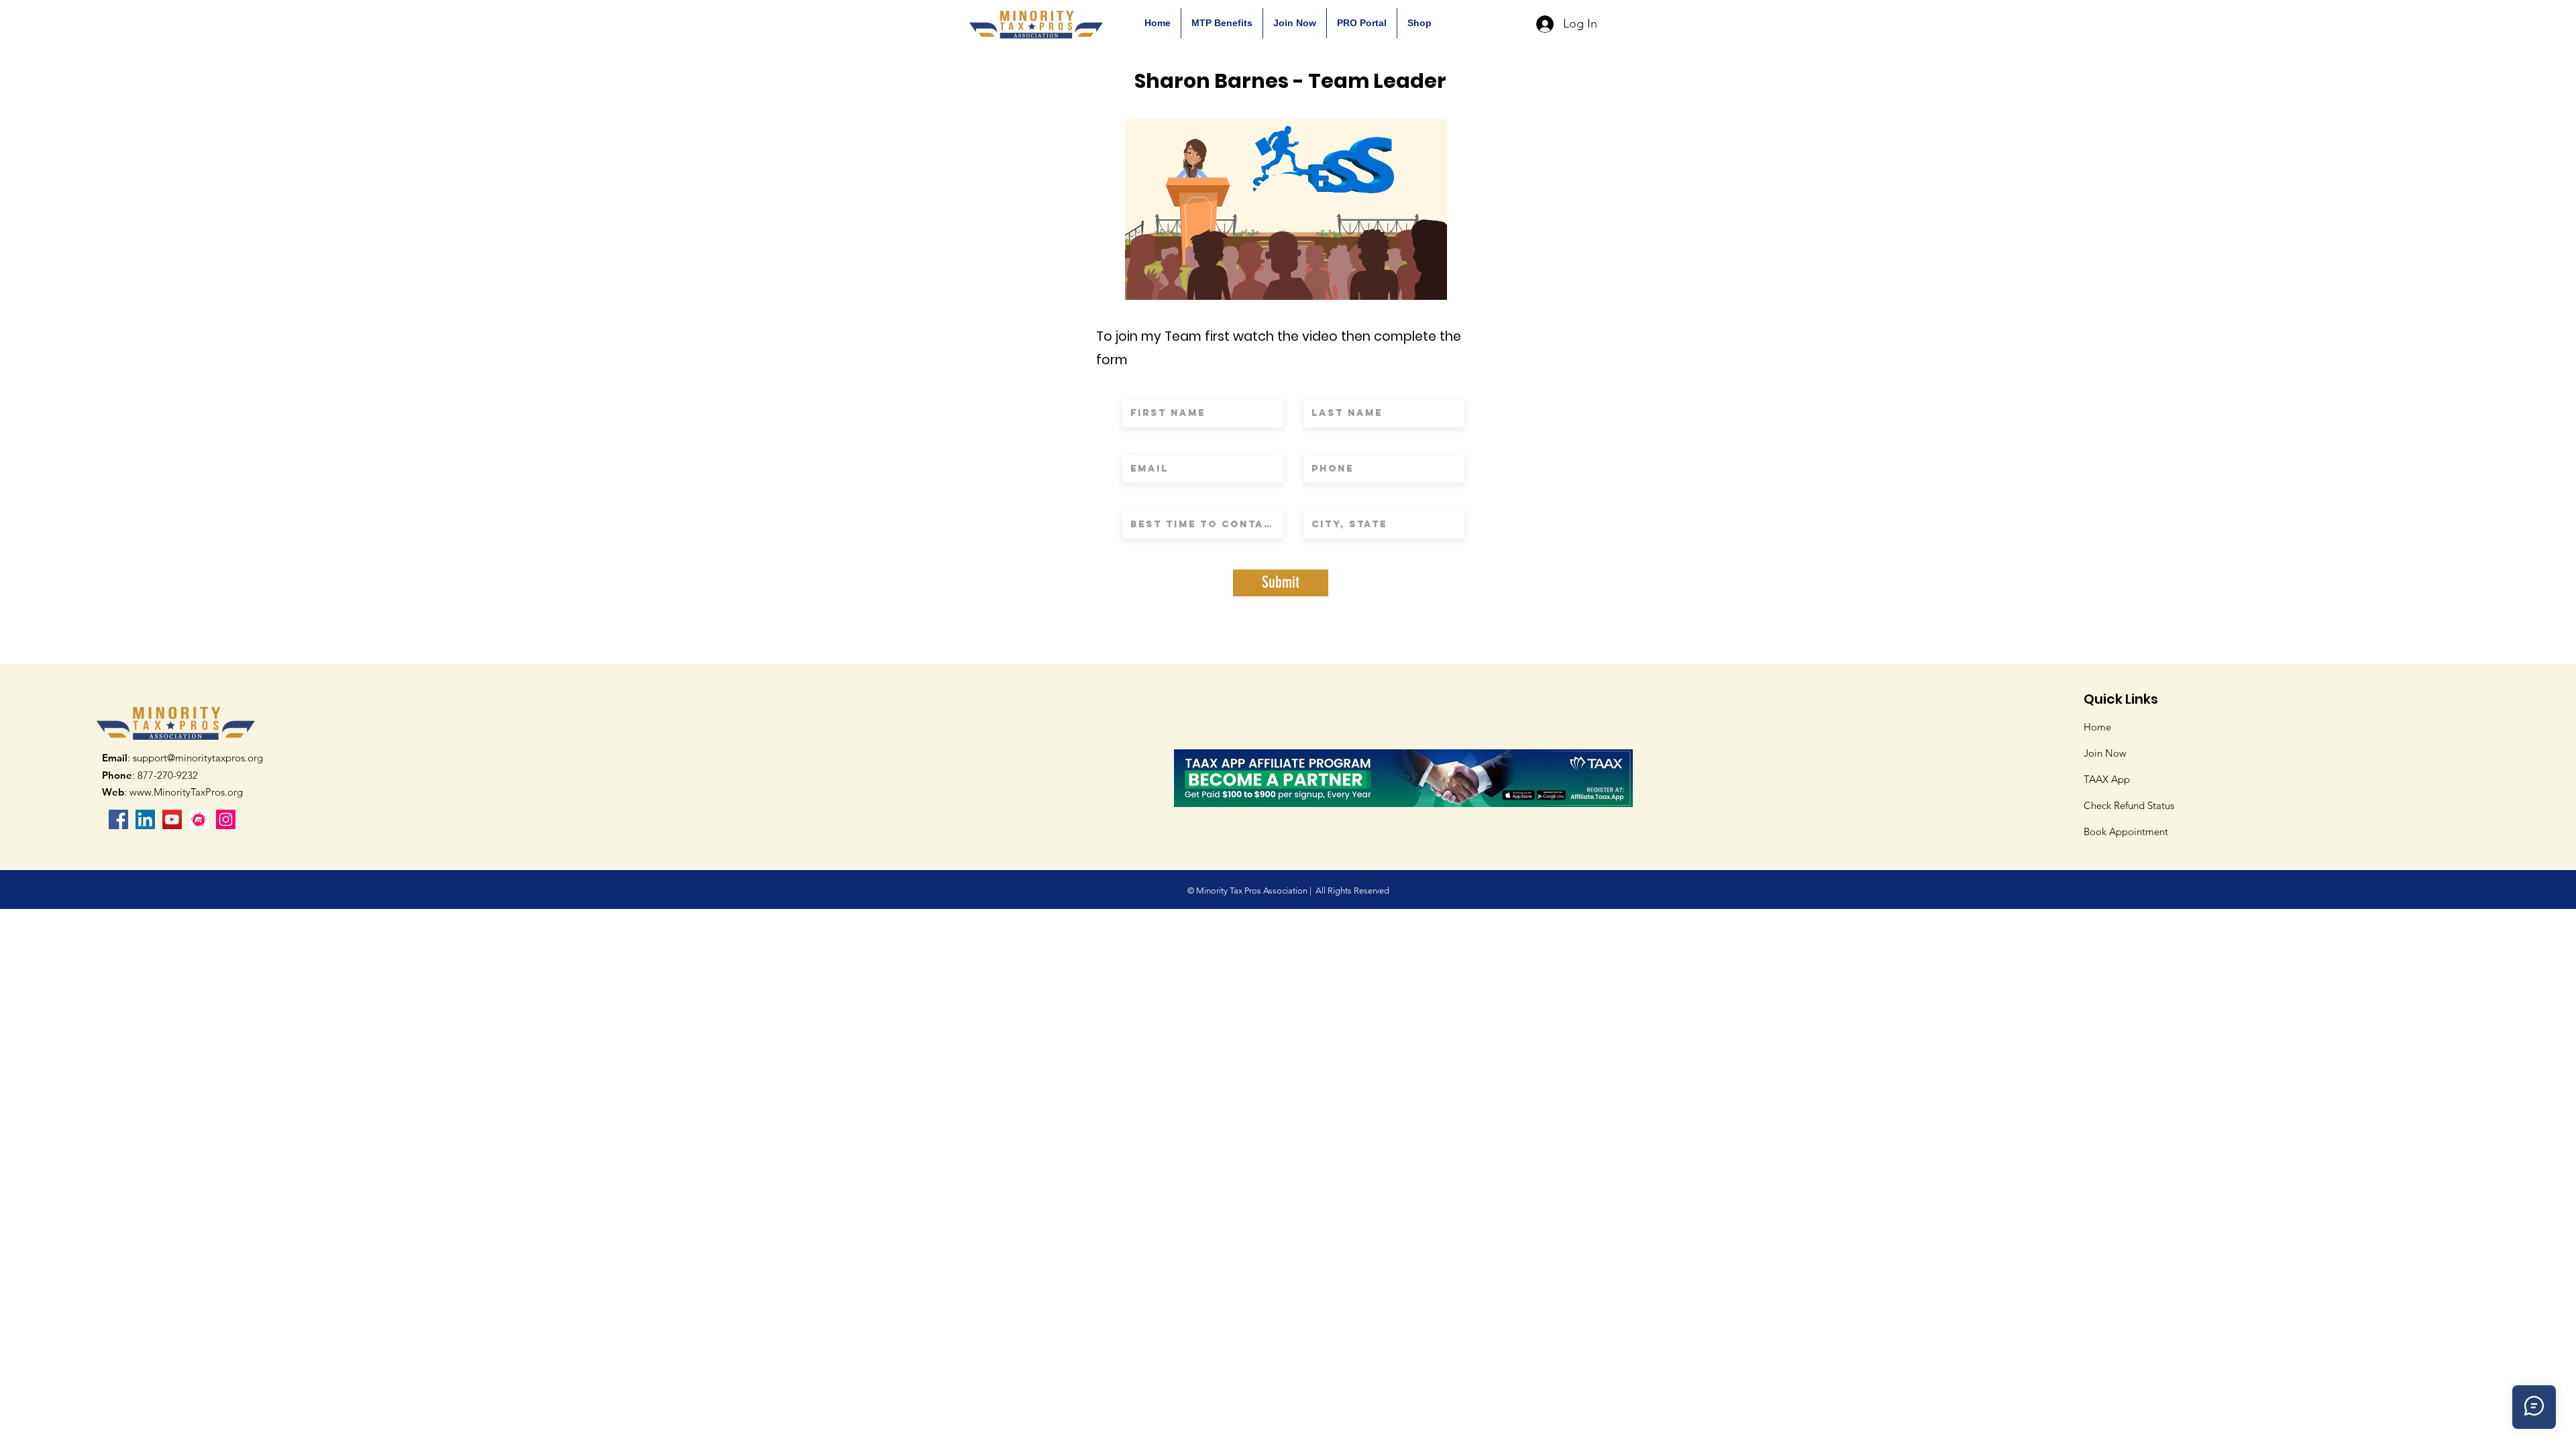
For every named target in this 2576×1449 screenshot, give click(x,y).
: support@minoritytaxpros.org (182, 758)
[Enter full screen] (1429, 282)
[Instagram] (226, 819)
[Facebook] (118, 819)
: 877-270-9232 (150, 775)
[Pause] (1142, 282)
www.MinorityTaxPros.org (186, 792)
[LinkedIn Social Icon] (145, 819)
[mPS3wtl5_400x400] (199, 819)
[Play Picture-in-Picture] (1406, 282)
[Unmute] (1165, 282)
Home (2097, 727)
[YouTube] (172, 819)
